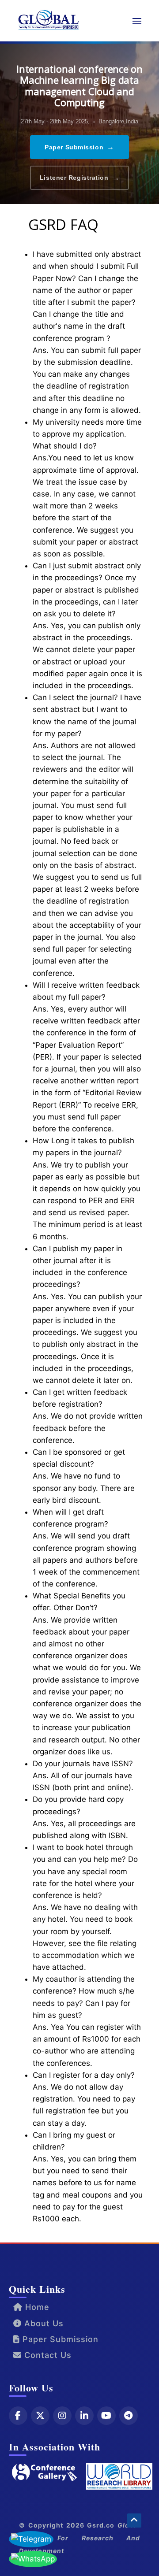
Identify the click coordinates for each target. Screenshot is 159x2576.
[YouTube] (106, 2416)
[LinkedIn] (84, 2416)
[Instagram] (62, 2416)
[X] (40, 2416)
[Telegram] (129, 2416)
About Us (43, 2323)
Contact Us (47, 2355)
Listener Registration (79, 178)
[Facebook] (18, 2416)
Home (36, 2307)
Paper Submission (79, 147)
